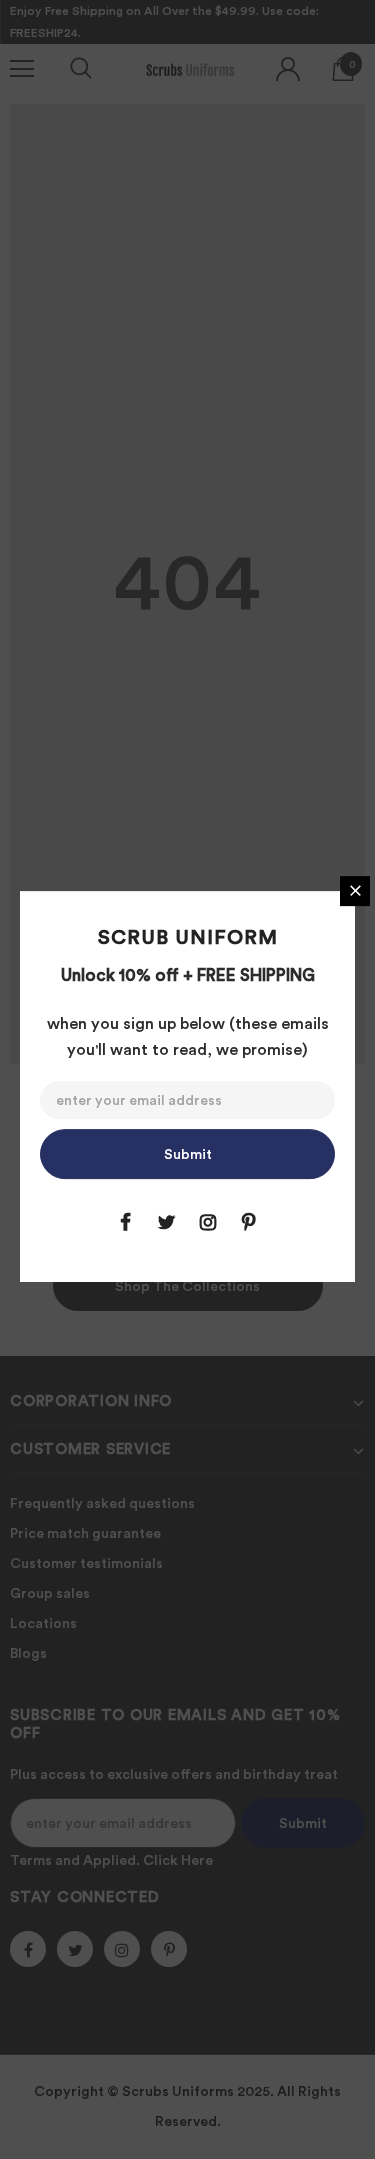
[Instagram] (208, 1222)
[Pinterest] (249, 1222)
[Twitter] (167, 1222)
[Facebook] (126, 1222)
